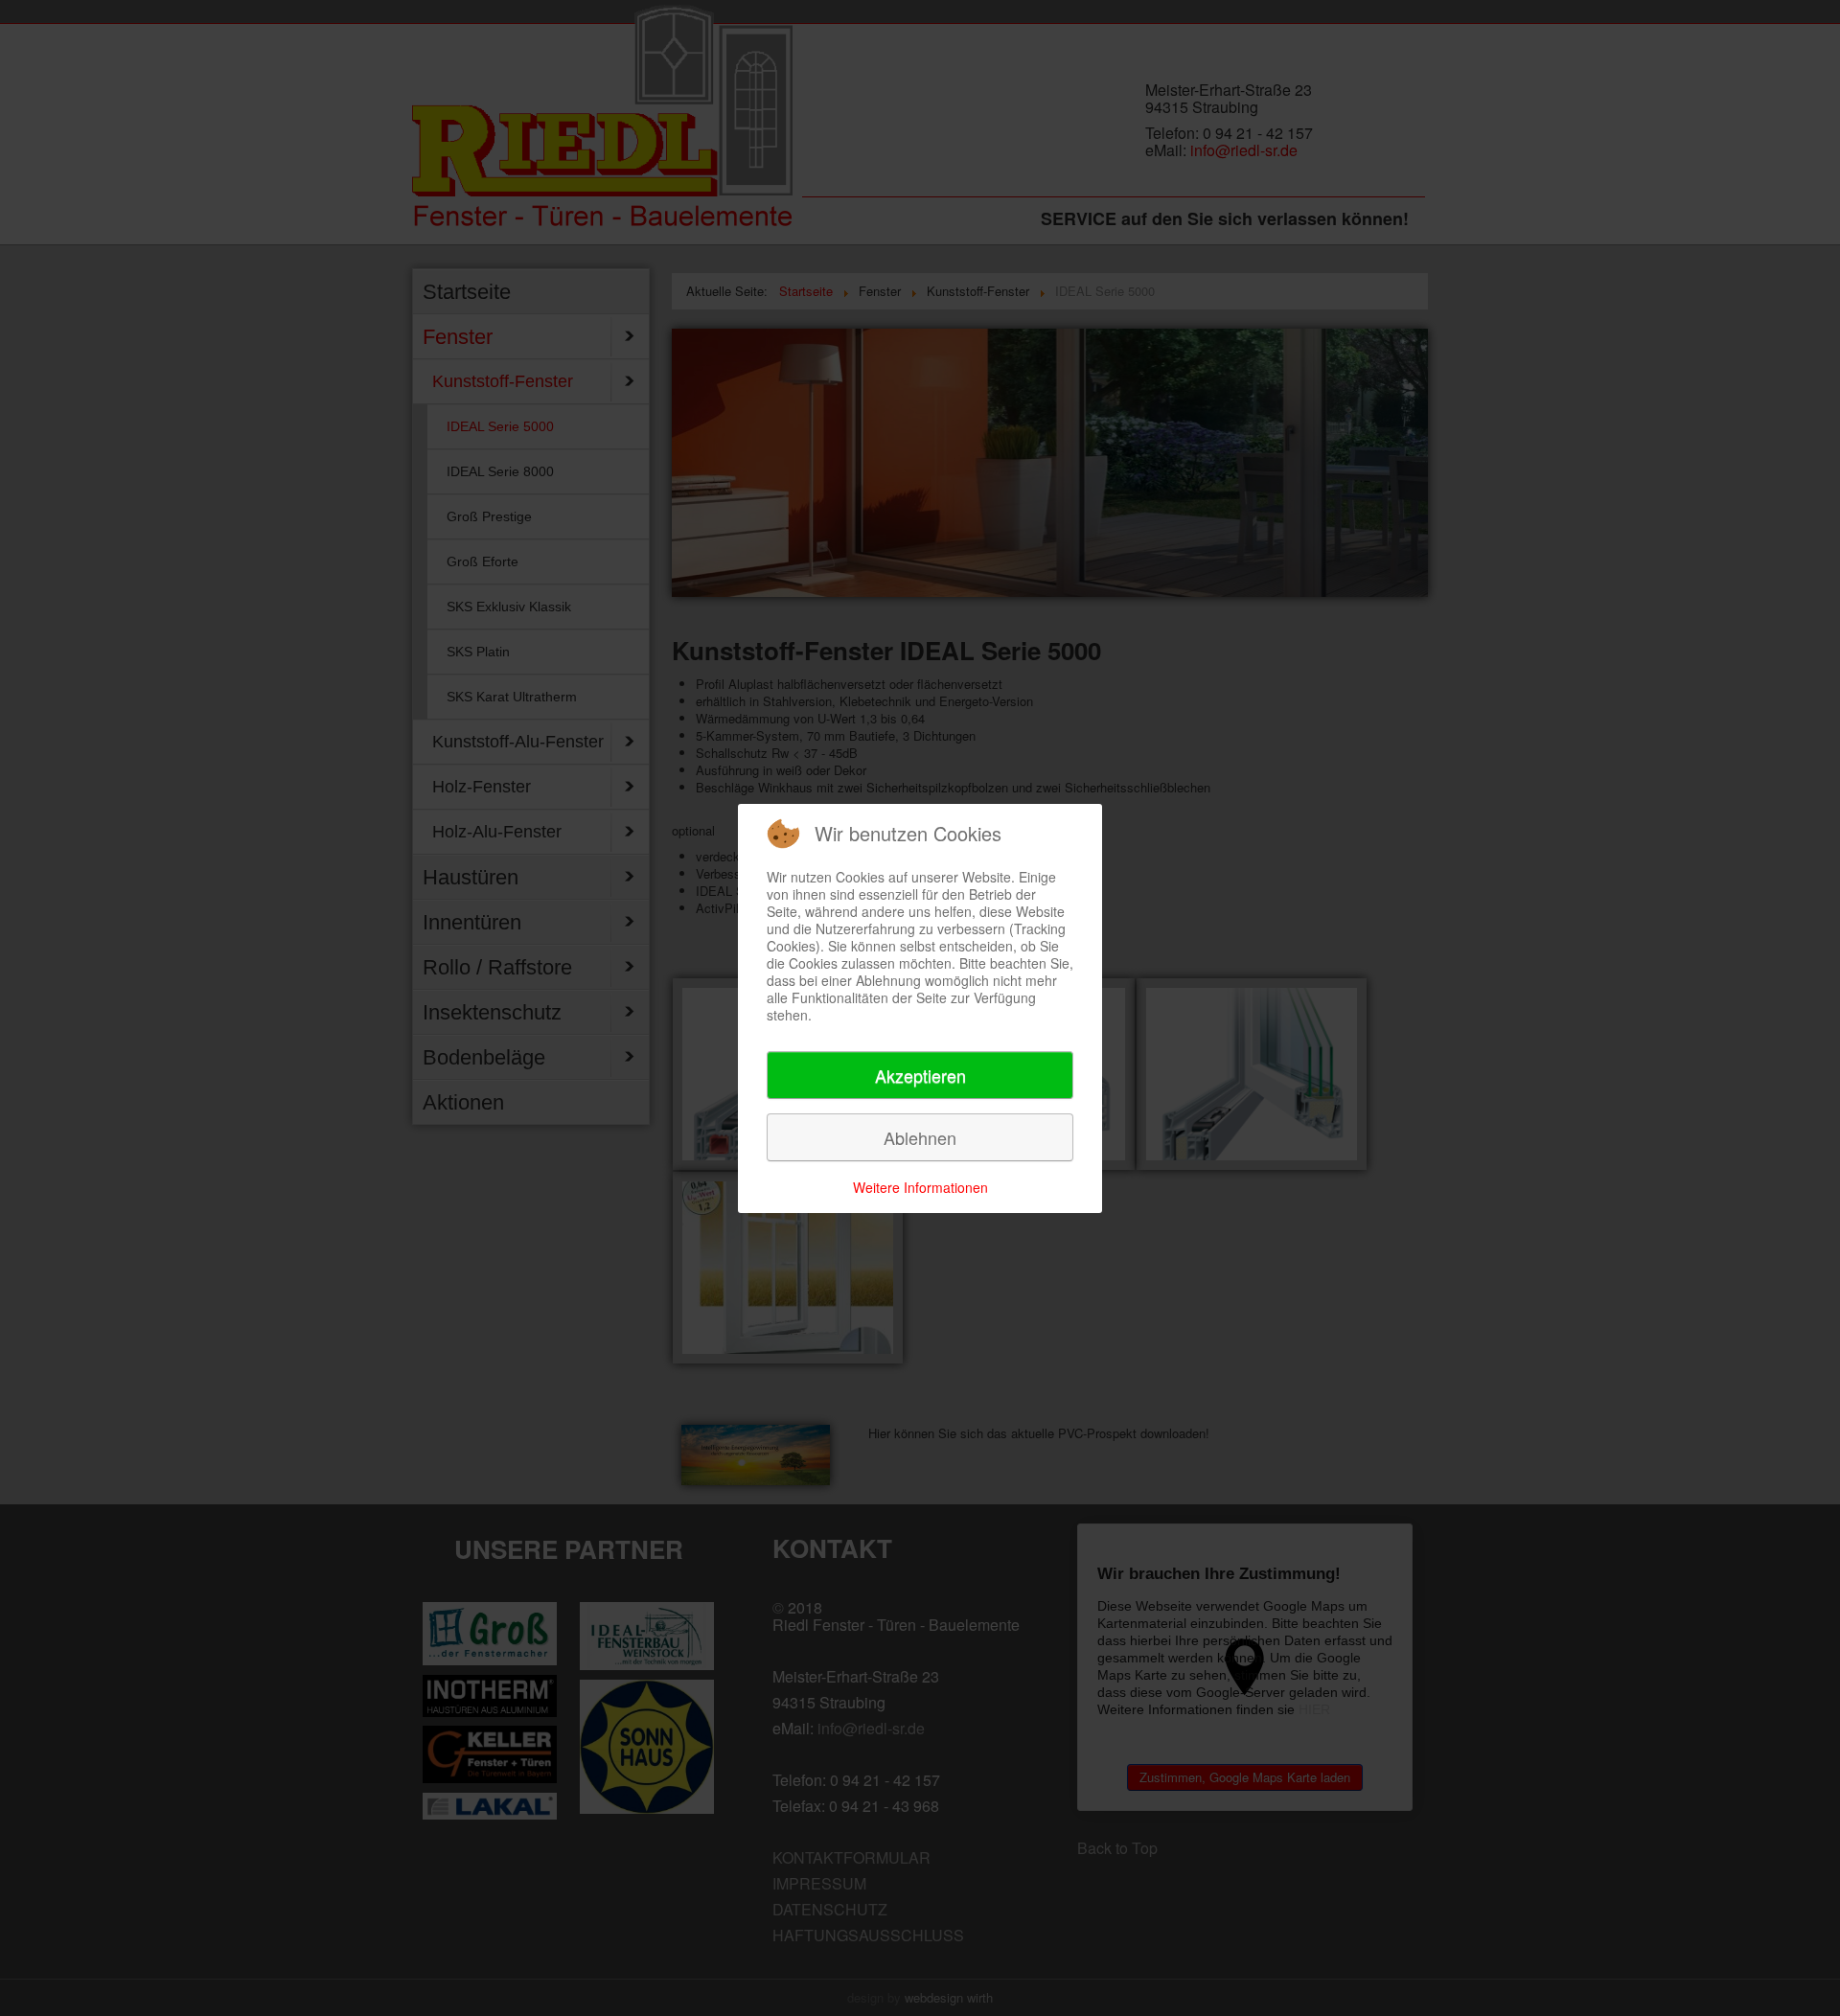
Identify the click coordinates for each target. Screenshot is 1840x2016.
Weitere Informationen (920, 1187)
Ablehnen (920, 1137)
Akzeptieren (920, 1075)
